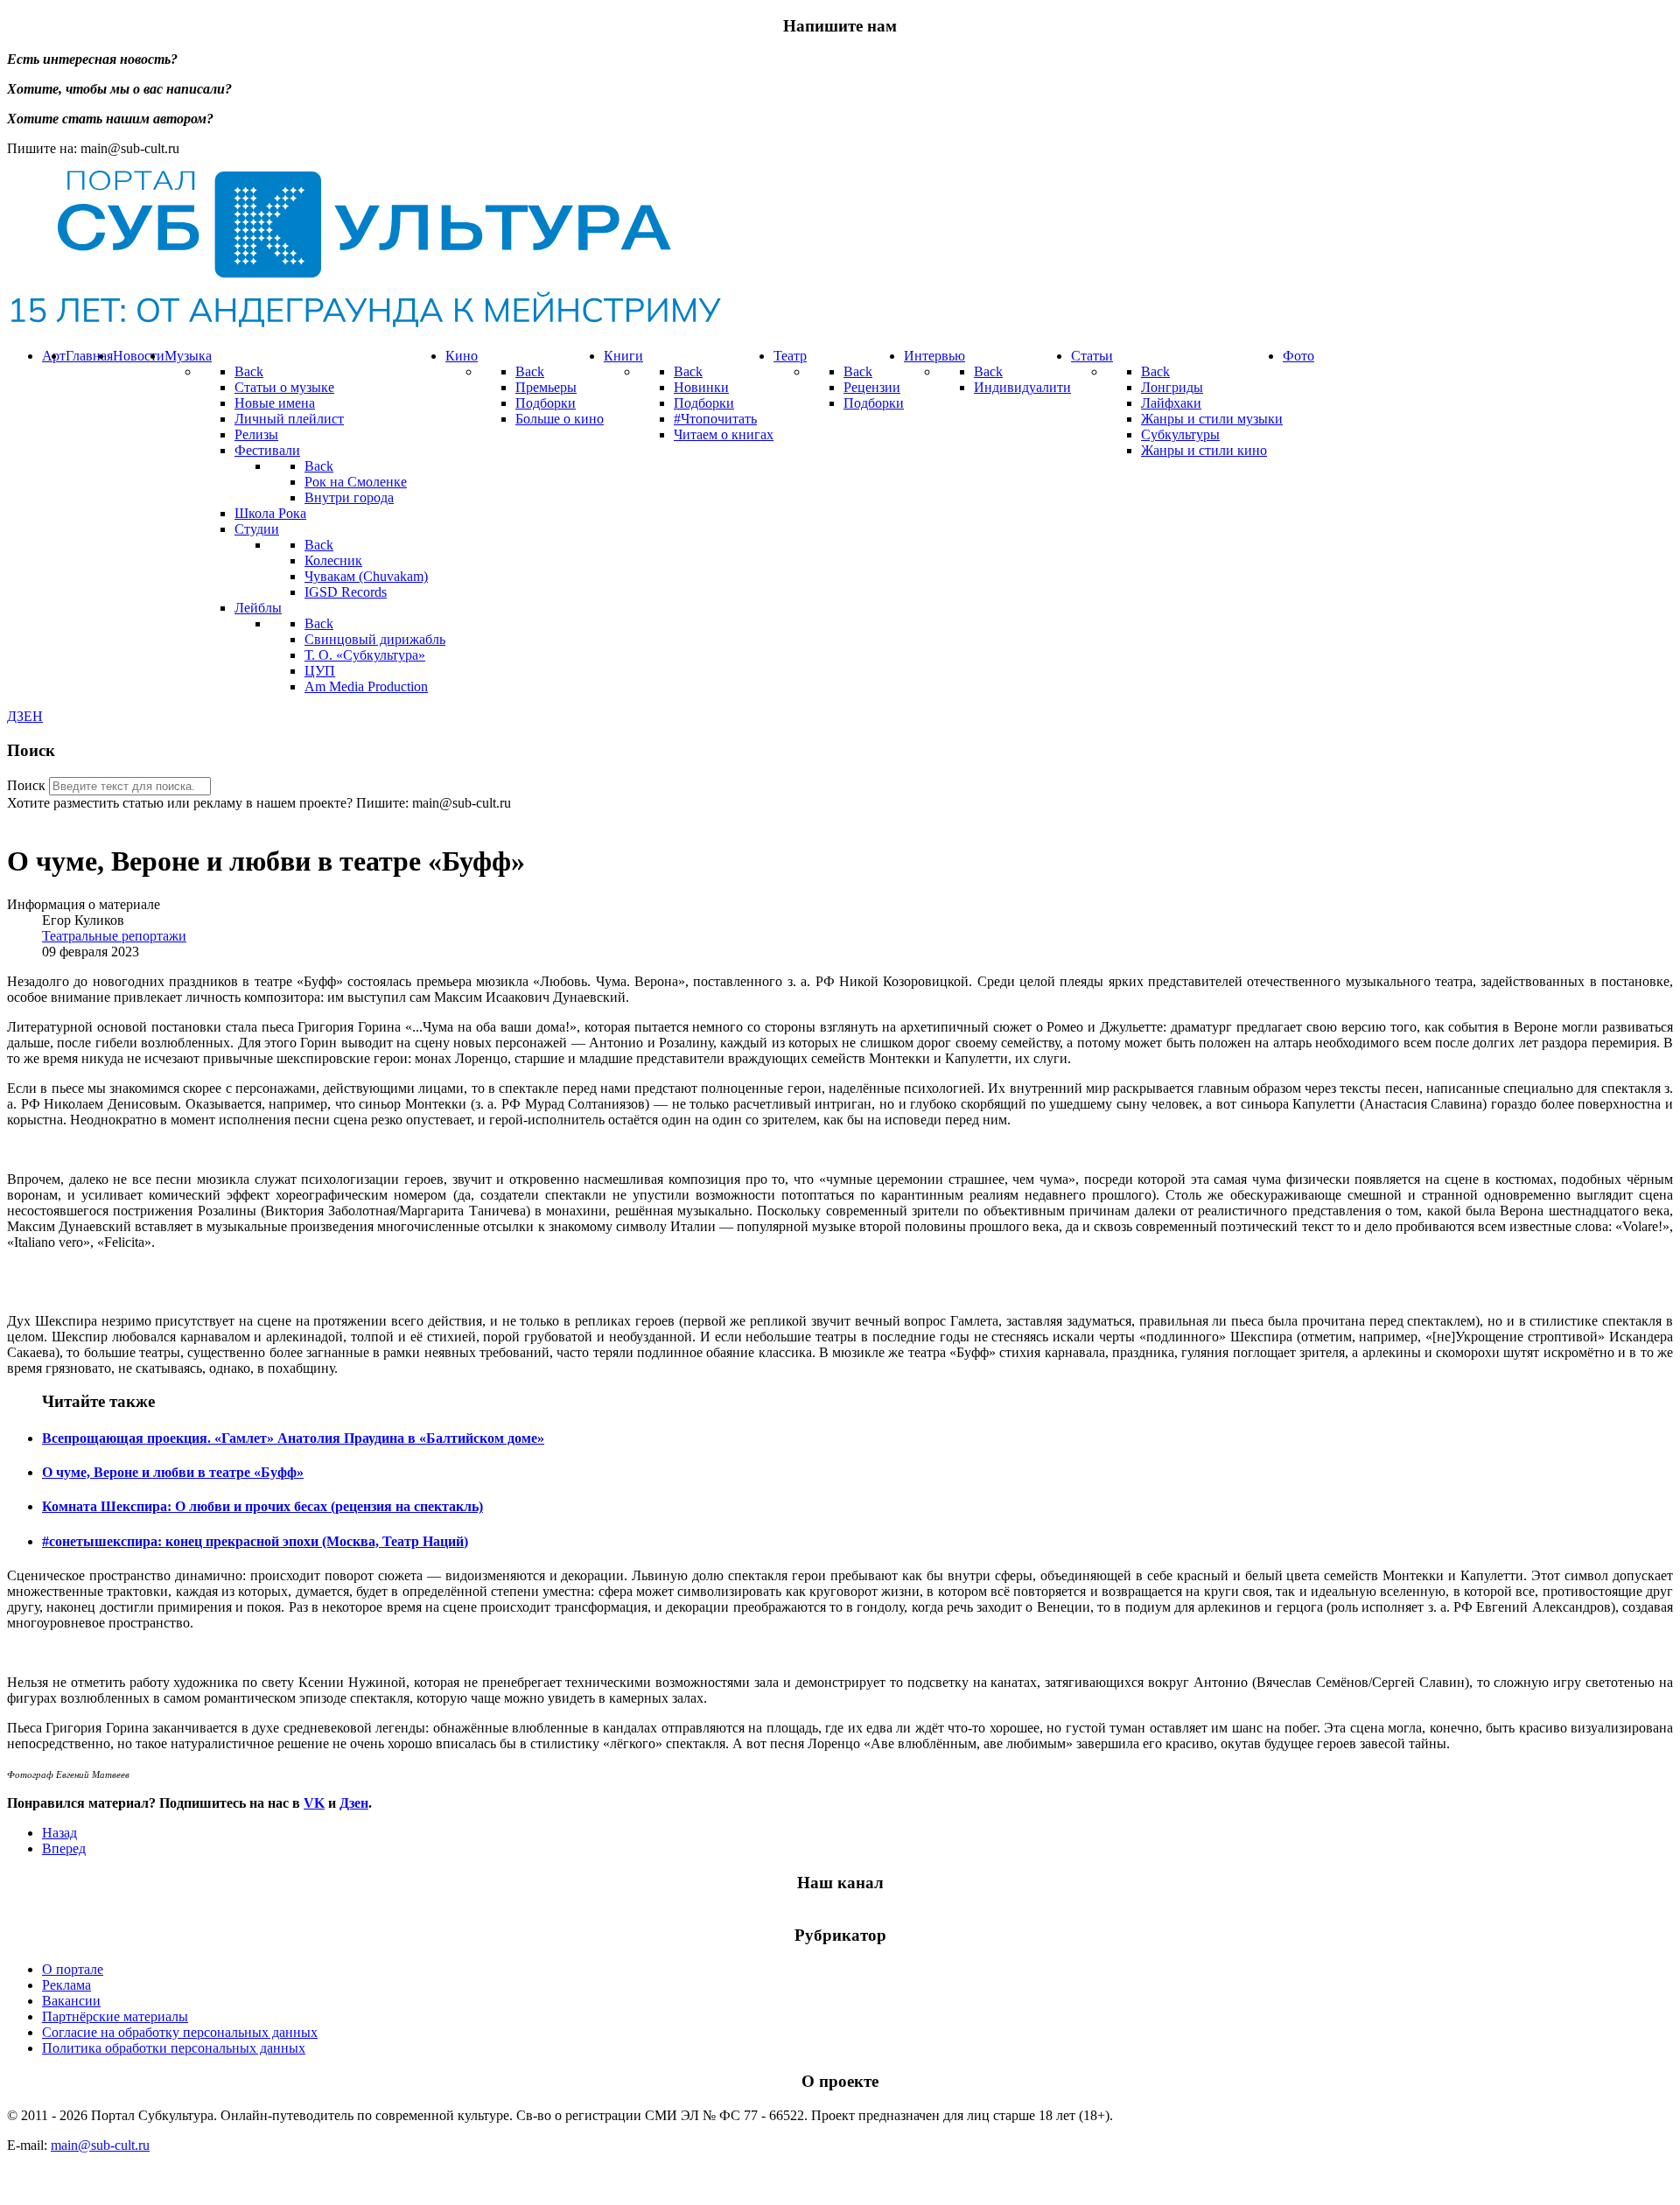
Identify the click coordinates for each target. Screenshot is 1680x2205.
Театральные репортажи (114, 936)
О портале (73, 1969)
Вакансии (71, 2001)
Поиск (26, 785)
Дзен (354, 1803)
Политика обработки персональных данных (174, 2048)
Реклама (66, 1985)
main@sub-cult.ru (100, 2145)
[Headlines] (364, 326)
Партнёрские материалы (115, 2016)
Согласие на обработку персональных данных (180, 2032)
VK (314, 1803)
